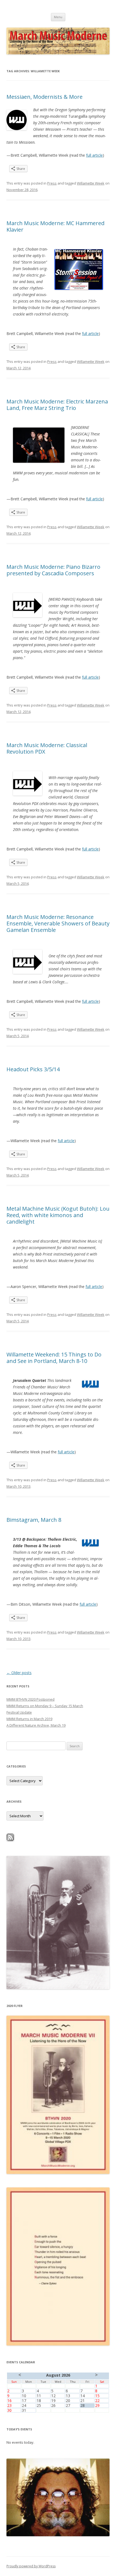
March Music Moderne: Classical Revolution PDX (47, 748)
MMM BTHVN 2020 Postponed (30, 1699)
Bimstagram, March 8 (34, 1520)
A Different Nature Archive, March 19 (36, 1725)
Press (52, 183)
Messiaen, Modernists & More (45, 97)
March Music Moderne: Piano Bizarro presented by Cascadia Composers (53, 570)
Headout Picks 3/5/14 (33, 1069)
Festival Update (19, 1712)
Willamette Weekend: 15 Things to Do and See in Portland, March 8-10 (54, 1358)
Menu (58, 17)
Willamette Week (91, 183)
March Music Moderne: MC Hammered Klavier (55, 226)
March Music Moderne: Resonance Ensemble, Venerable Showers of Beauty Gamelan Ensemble (58, 923)
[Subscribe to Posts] (10, 1840)
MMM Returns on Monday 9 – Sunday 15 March (45, 1706)
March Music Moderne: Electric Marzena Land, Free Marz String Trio (57, 405)
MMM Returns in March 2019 (29, 1719)
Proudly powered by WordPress (31, 2566)
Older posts (19, 1673)
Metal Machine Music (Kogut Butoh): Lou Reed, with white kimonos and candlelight (58, 1215)
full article (94, 155)
